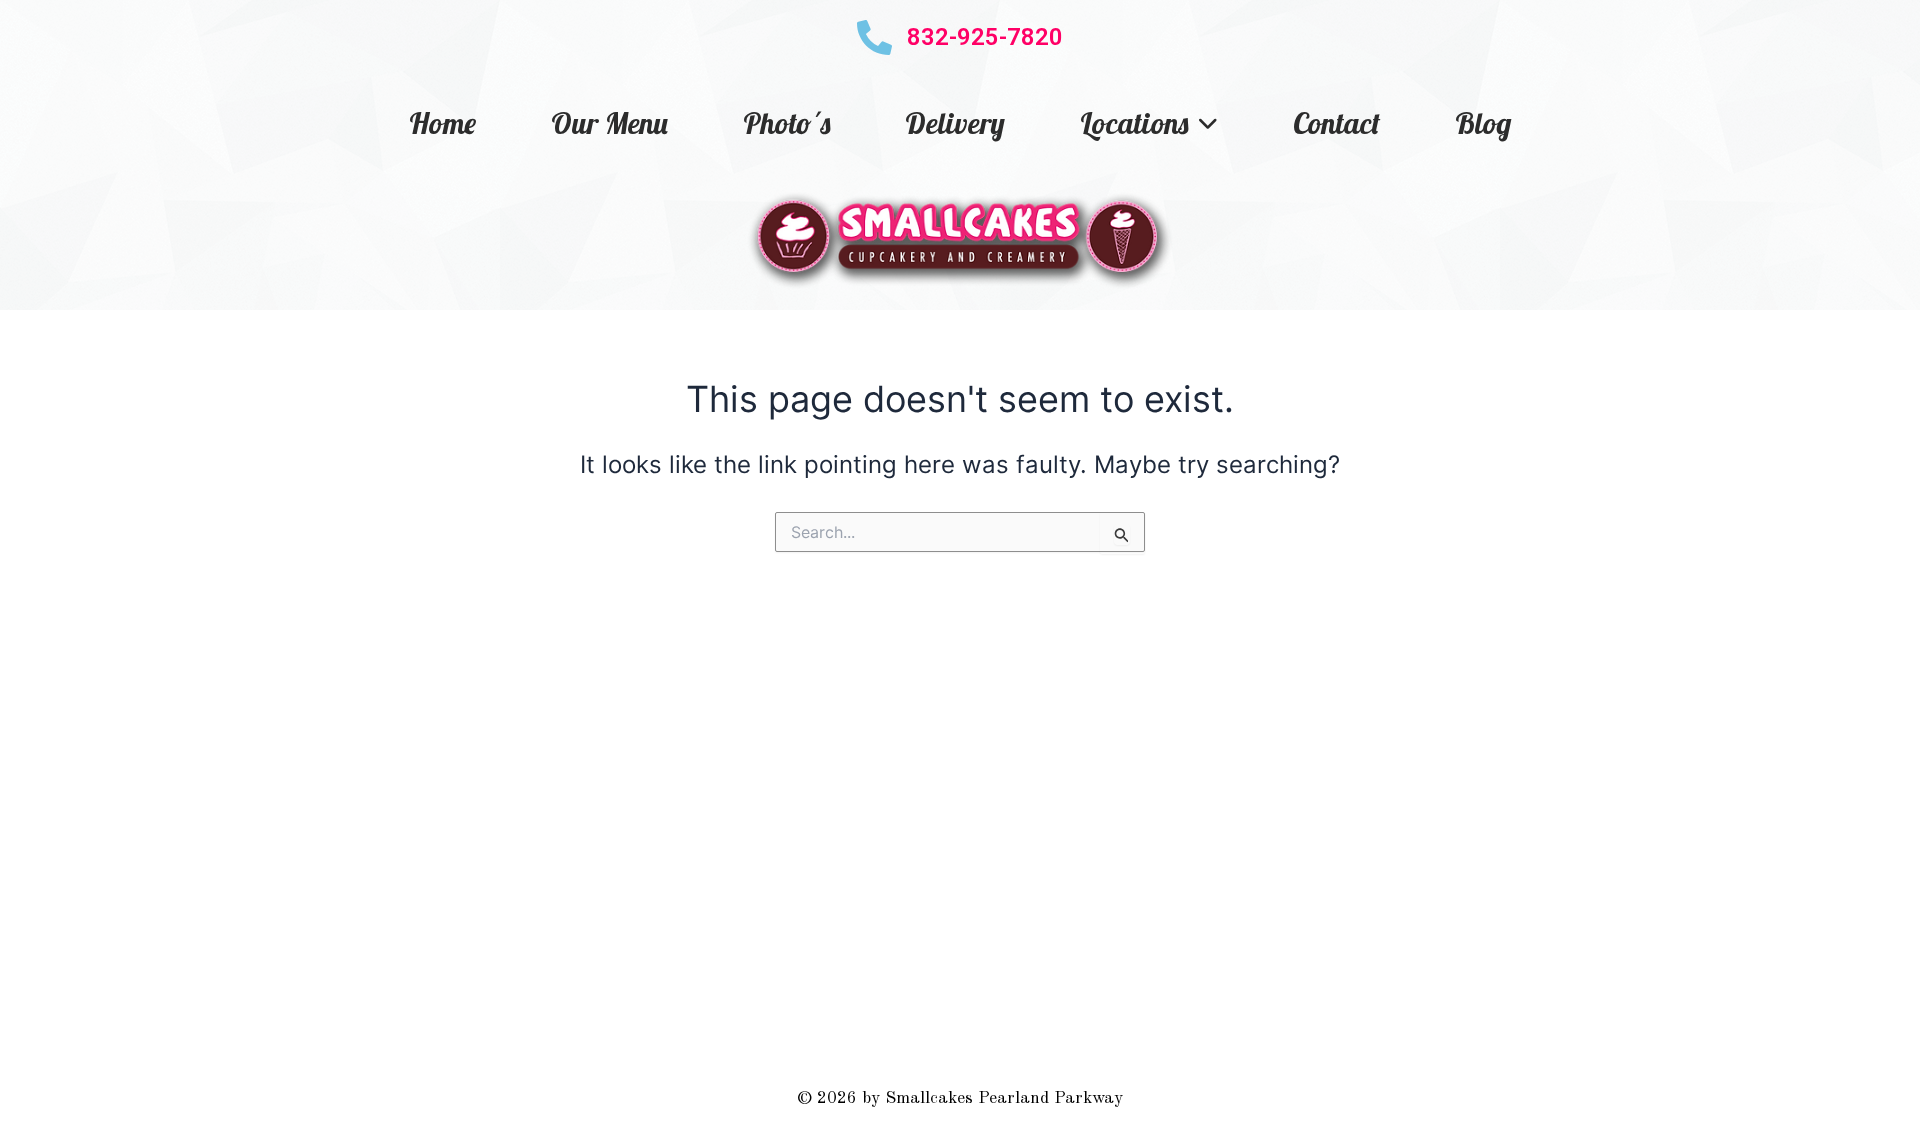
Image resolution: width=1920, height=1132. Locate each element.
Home (442, 123)
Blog (1483, 123)
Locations (1134, 123)
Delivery (955, 123)
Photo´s (786, 123)
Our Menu (609, 123)
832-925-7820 (985, 37)
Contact (1336, 123)
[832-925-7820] (874, 37)
